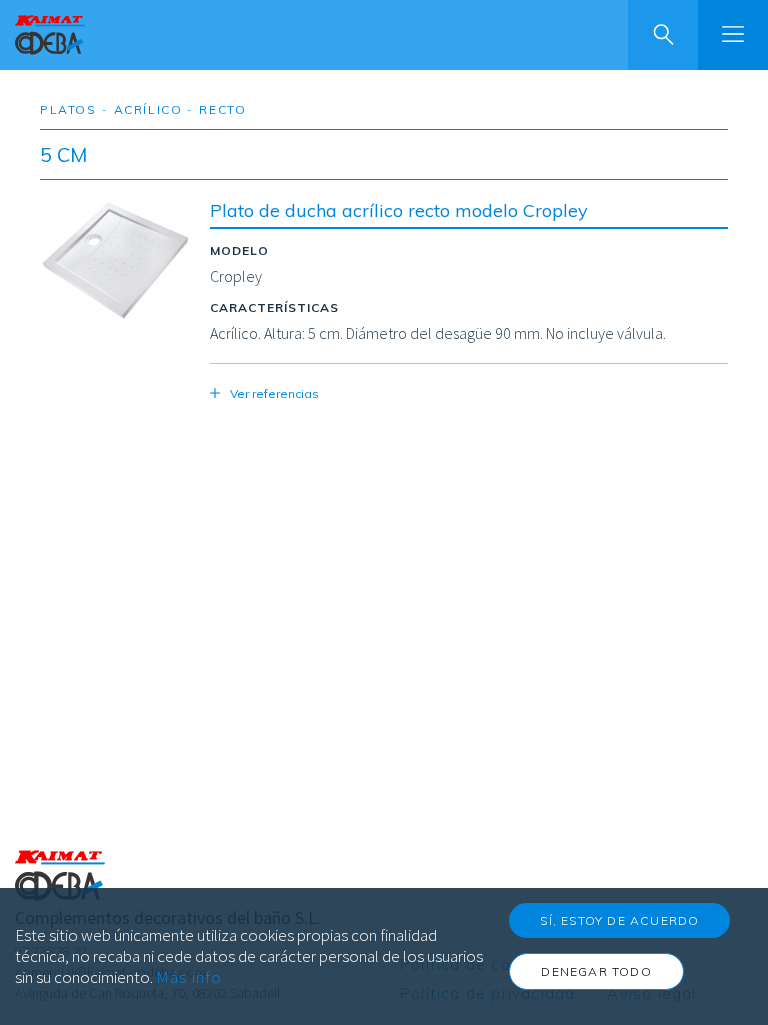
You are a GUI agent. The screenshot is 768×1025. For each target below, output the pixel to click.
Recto (222, 109)
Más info (189, 977)
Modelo (239, 250)
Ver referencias (274, 393)
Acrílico (148, 109)
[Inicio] (50, 35)
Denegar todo (596, 971)
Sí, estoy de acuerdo (619, 920)
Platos (68, 109)
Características (274, 307)
